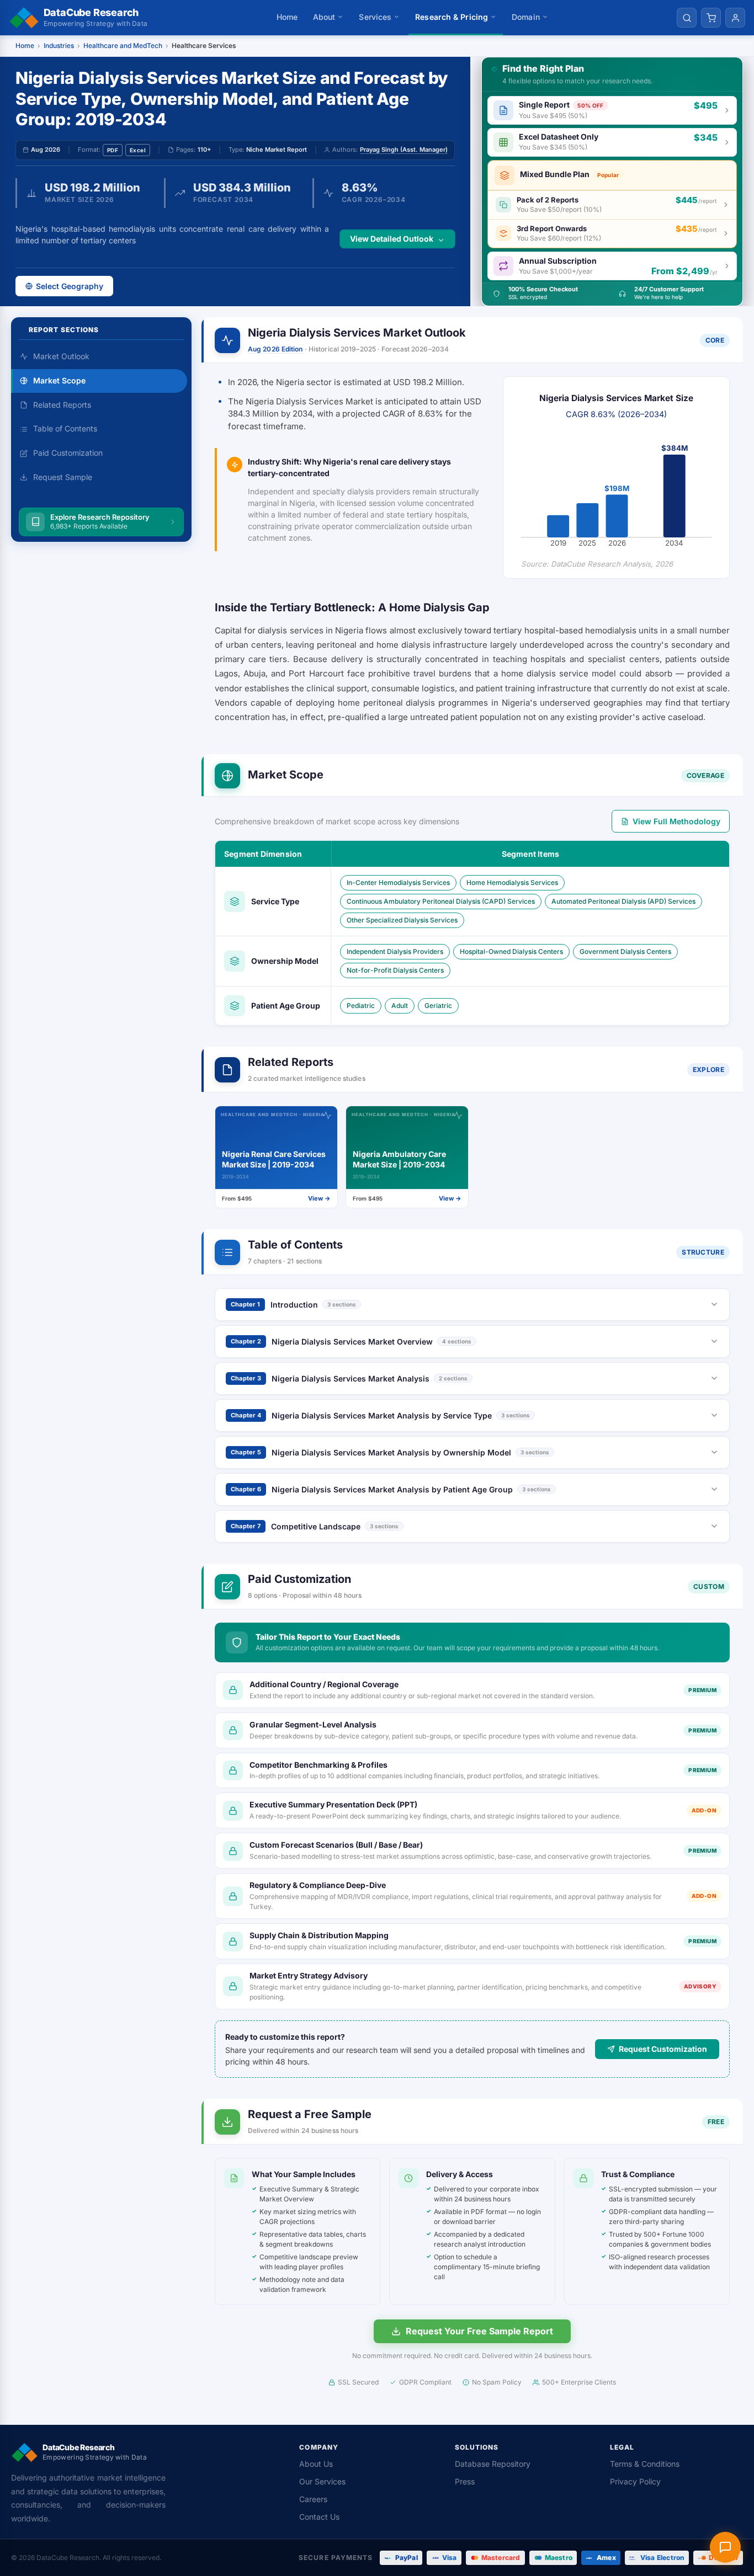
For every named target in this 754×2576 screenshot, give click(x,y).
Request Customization (663, 2049)
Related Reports (62, 405)
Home (287, 17)
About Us (316, 2464)
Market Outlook (61, 356)
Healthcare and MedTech (123, 46)
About (324, 17)
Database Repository (493, 2464)
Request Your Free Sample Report (479, 2331)
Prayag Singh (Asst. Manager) (404, 150)
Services (375, 17)
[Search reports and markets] (687, 18)
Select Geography (70, 286)
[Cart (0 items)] (711, 18)
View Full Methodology (676, 821)
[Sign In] (735, 18)
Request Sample (63, 477)
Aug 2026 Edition (275, 349)
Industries (59, 46)
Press (465, 2481)
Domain (526, 17)
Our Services (322, 2481)
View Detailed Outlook (392, 239)
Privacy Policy (635, 2481)
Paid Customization (68, 453)
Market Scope (59, 380)
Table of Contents (65, 428)
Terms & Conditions (645, 2464)
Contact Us (319, 2517)
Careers (313, 2499)
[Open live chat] (725, 2547)
